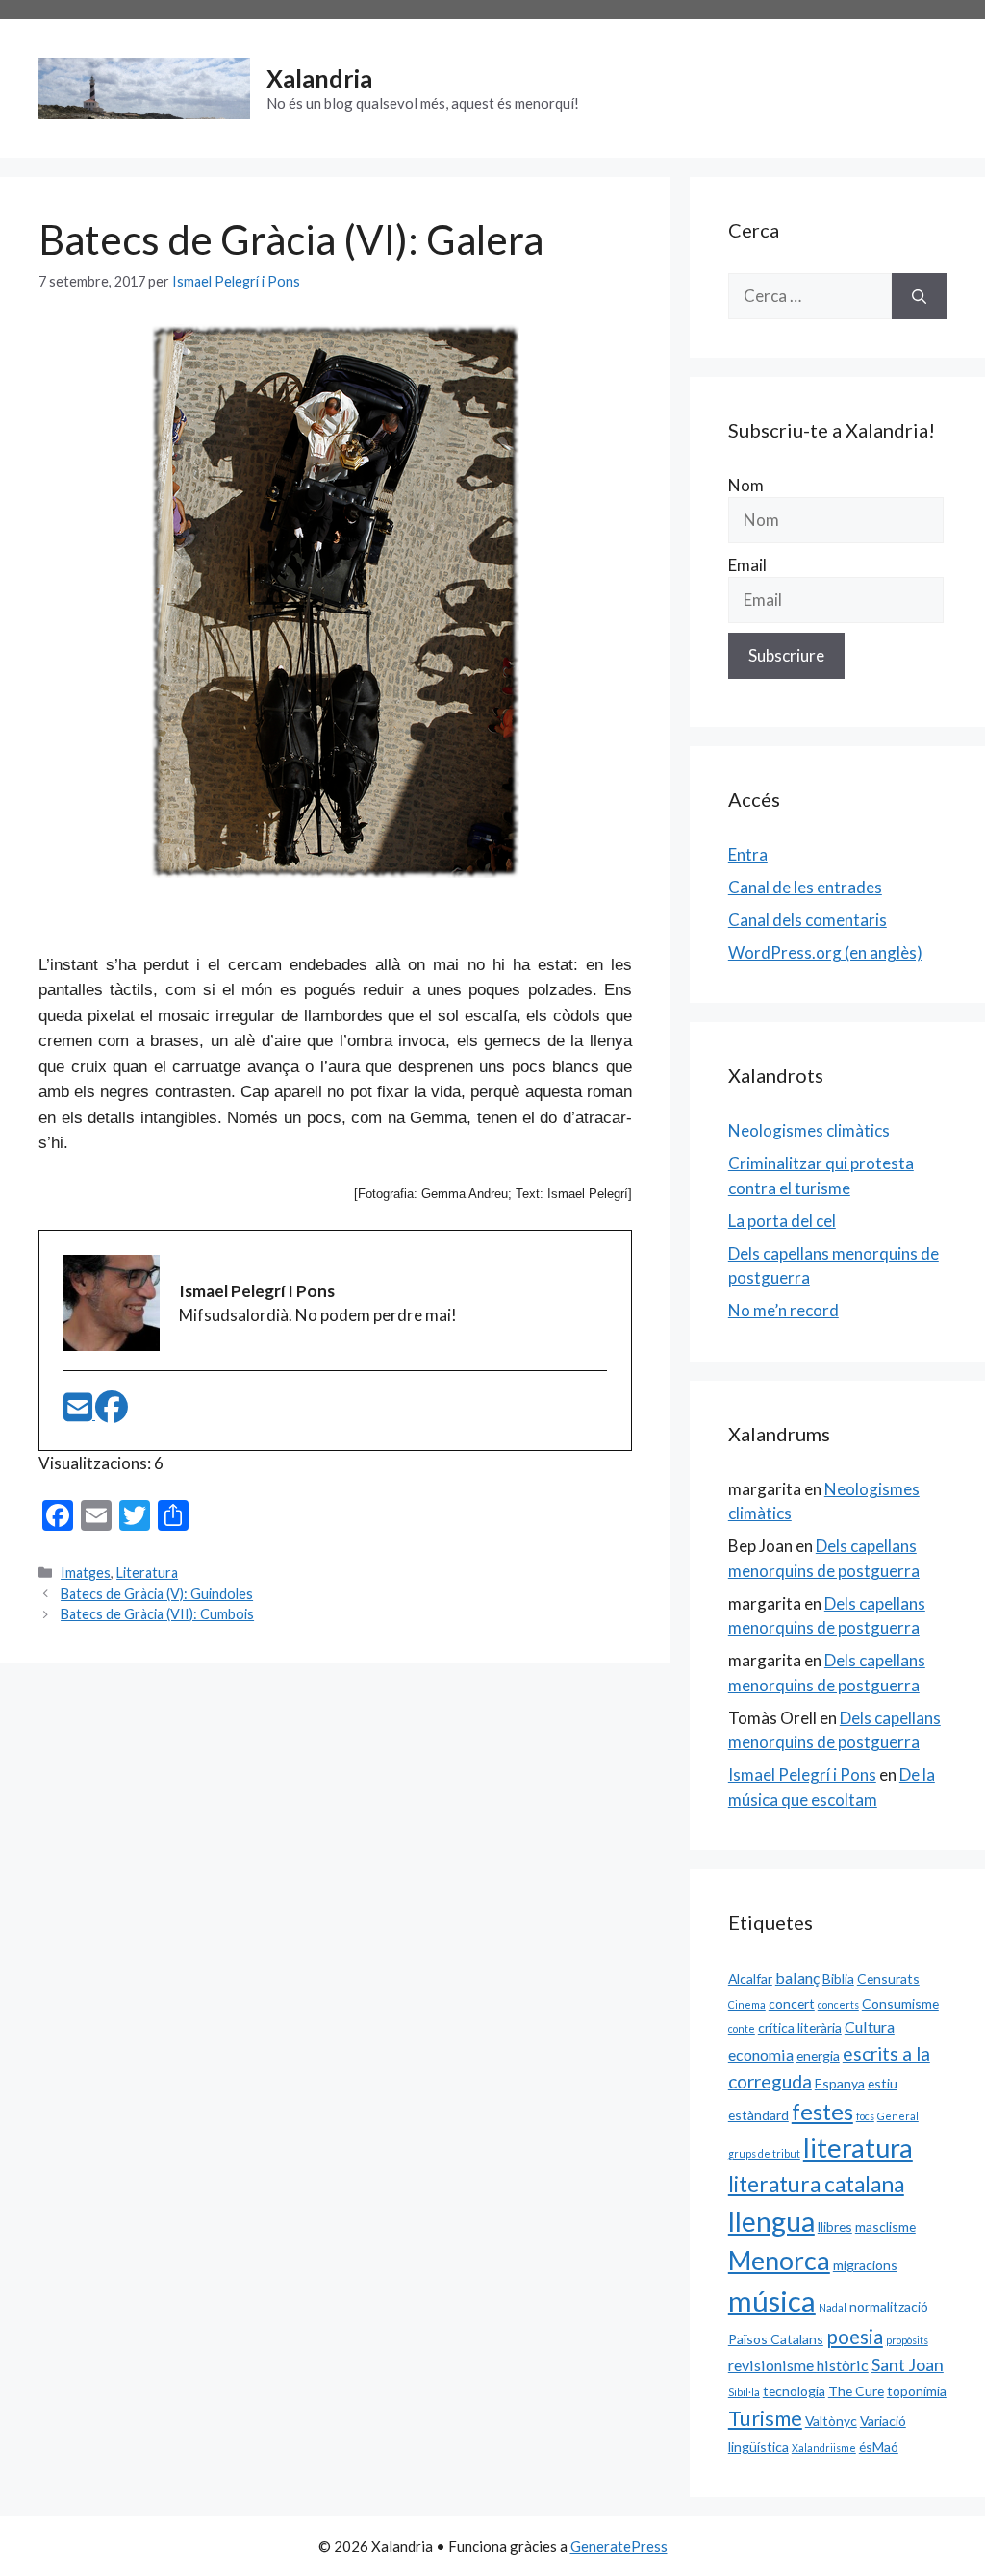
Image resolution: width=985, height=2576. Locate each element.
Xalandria (319, 78)
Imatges (86, 1573)
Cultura (870, 2026)
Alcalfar (750, 1978)
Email (747, 565)
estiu (883, 2083)
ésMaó (879, 2447)
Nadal (833, 2307)
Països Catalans (776, 2339)
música (772, 2301)
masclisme (885, 2226)
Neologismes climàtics (809, 1130)
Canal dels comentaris (808, 920)
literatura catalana (816, 2184)
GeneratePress (619, 2546)
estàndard (758, 2115)
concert (792, 2003)
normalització (889, 2306)
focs (865, 2116)
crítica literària (800, 2027)
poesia (855, 2337)
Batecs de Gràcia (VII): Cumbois (157, 1614)
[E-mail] (79, 1413)
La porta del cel (782, 1221)
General (898, 2116)
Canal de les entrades (805, 887)
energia (818, 2055)
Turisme (765, 2418)
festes (822, 2112)
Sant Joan (908, 2364)
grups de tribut (764, 2153)
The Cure (856, 2391)
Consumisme (900, 2003)
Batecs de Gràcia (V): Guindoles (157, 1594)
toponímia (917, 2391)
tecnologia (794, 2391)
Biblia (838, 1978)
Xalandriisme (824, 2448)
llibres (835, 2226)
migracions (865, 2265)
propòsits (907, 2340)
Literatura (147, 1573)
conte (742, 2028)
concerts (838, 2004)
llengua (771, 2221)
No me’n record (783, 1310)
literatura (858, 2148)
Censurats (888, 1978)
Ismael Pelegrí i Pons (802, 1775)
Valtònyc (831, 2421)
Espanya (840, 2083)
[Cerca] (919, 296)
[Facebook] (112, 1413)
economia (761, 2054)
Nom (746, 485)
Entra (748, 854)
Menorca (779, 2261)
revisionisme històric (798, 2365)
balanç (797, 1977)
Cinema (747, 2004)
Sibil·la (744, 2392)
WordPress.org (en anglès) (825, 952)
